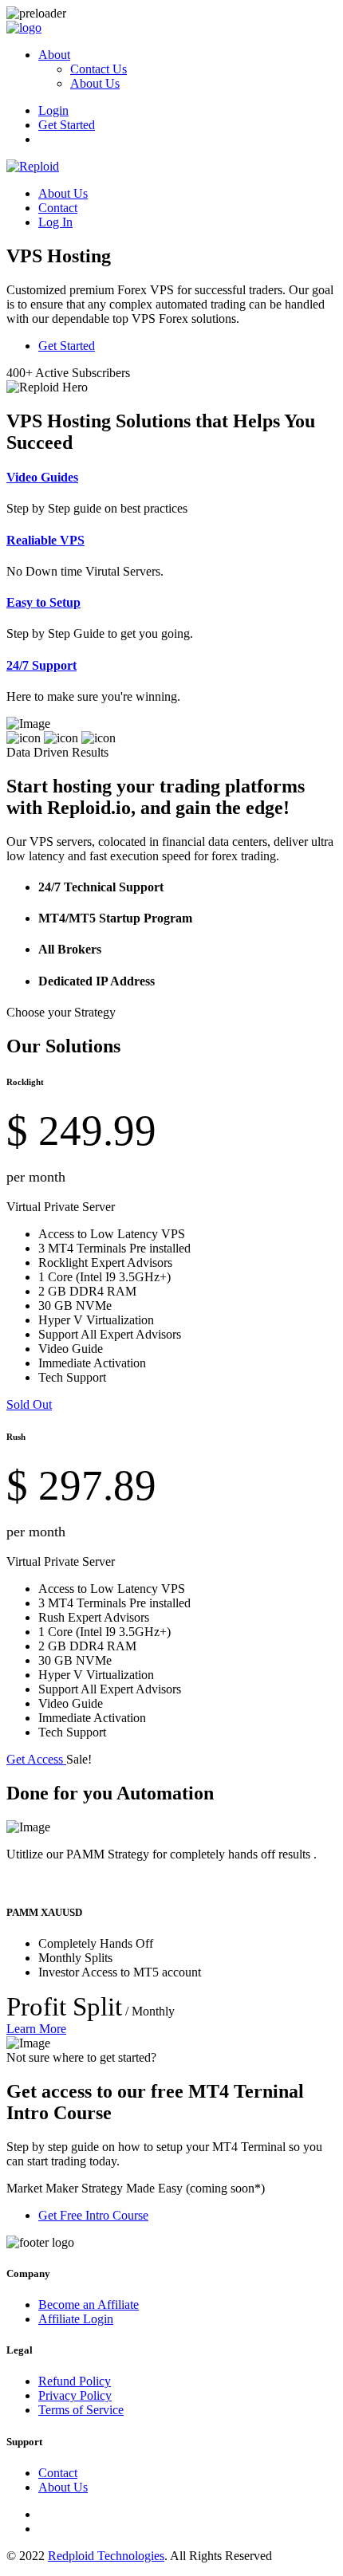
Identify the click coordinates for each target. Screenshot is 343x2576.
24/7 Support (41, 665)
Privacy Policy (75, 2395)
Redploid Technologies (106, 2556)
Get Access (36, 1759)
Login (53, 110)
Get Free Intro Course (93, 2215)
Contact (58, 208)
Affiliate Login (76, 2319)
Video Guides (42, 477)
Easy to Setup (43, 602)
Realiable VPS (45, 540)
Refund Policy (75, 2381)
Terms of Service (81, 2410)
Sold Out (29, 1404)
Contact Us (99, 69)
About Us (95, 83)
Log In (55, 222)
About (54, 55)
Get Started (67, 125)
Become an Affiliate (89, 2305)
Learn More (36, 2029)
